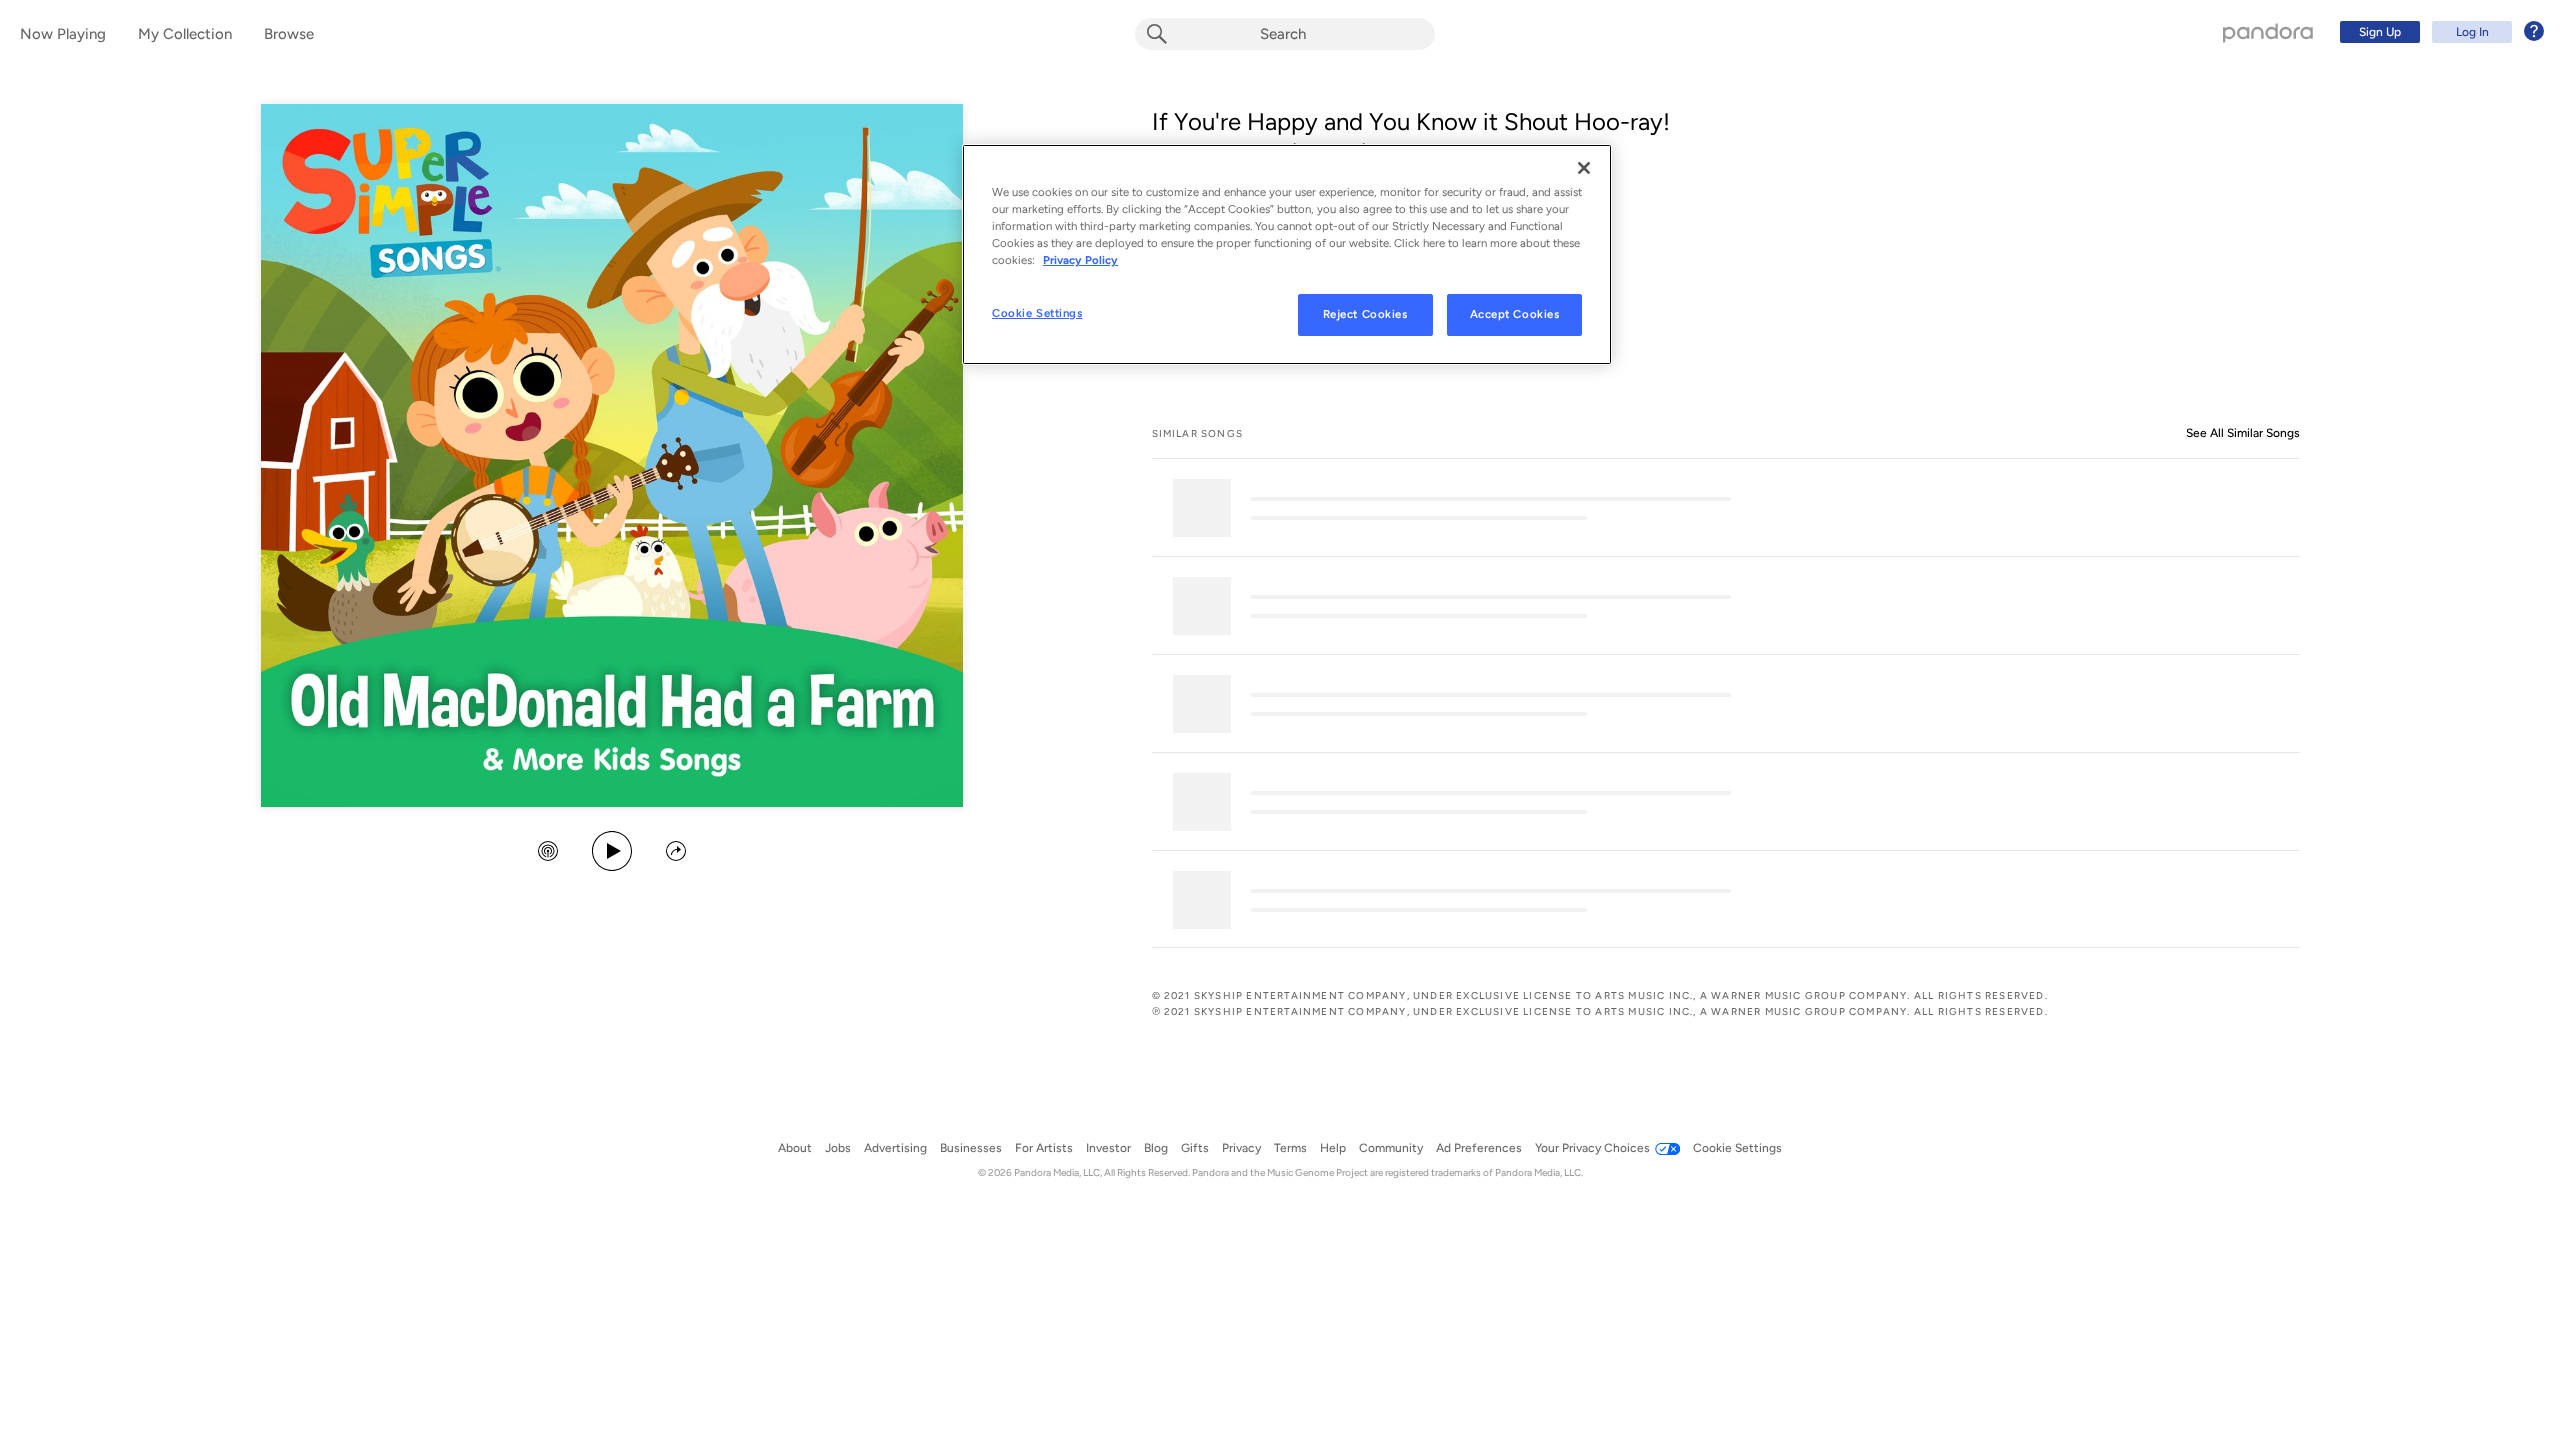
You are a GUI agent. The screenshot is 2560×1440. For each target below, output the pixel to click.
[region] (1287, 254)
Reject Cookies (1365, 314)
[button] (548, 853)
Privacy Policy (1080, 260)
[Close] (1584, 168)
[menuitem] (2439, 32)
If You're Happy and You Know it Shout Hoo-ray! (1411, 121)
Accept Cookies (1515, 314)
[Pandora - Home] (2268, 32)
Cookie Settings (1037, 313)
